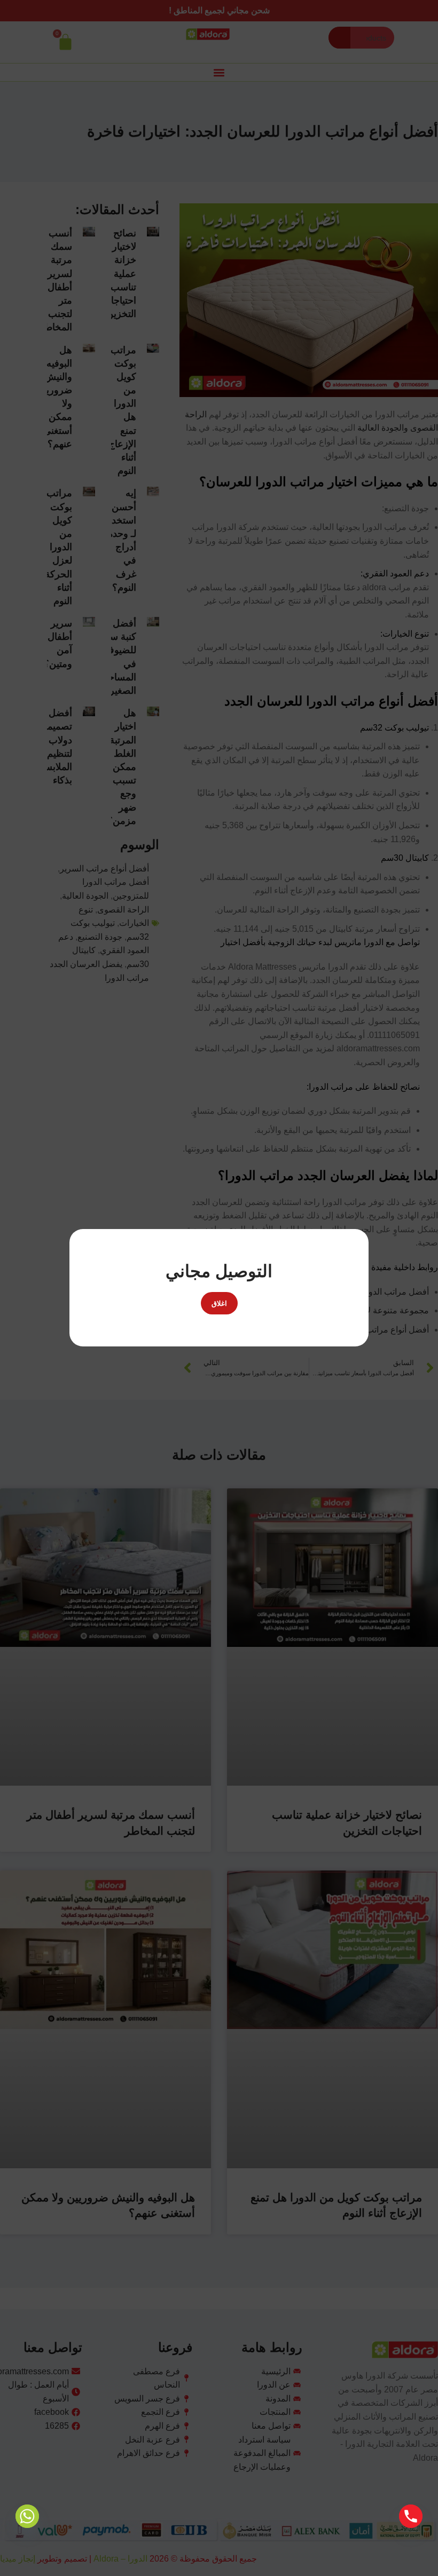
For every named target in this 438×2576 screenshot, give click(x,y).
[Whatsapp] (27, 2516)
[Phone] (411, 2516)
